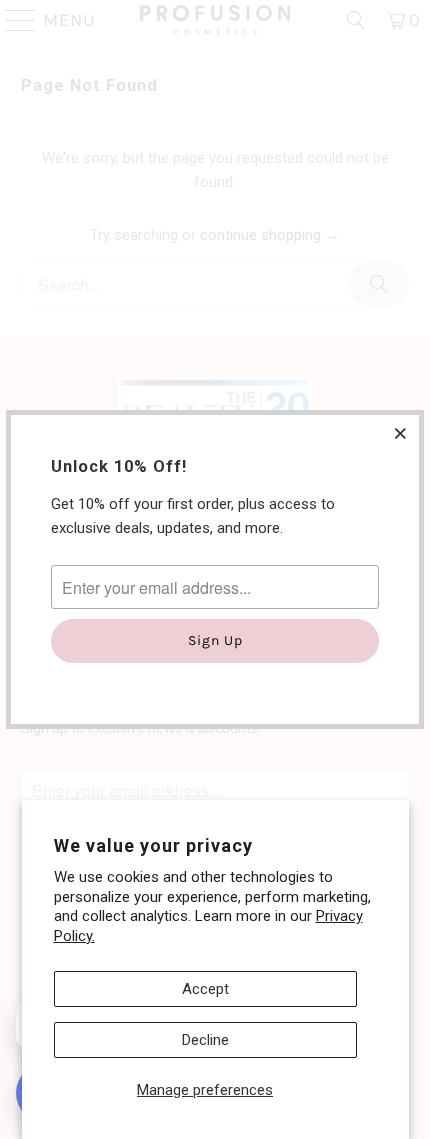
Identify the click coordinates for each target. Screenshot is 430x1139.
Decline (205, 1040)
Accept (205, 989)
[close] (401, 433)
